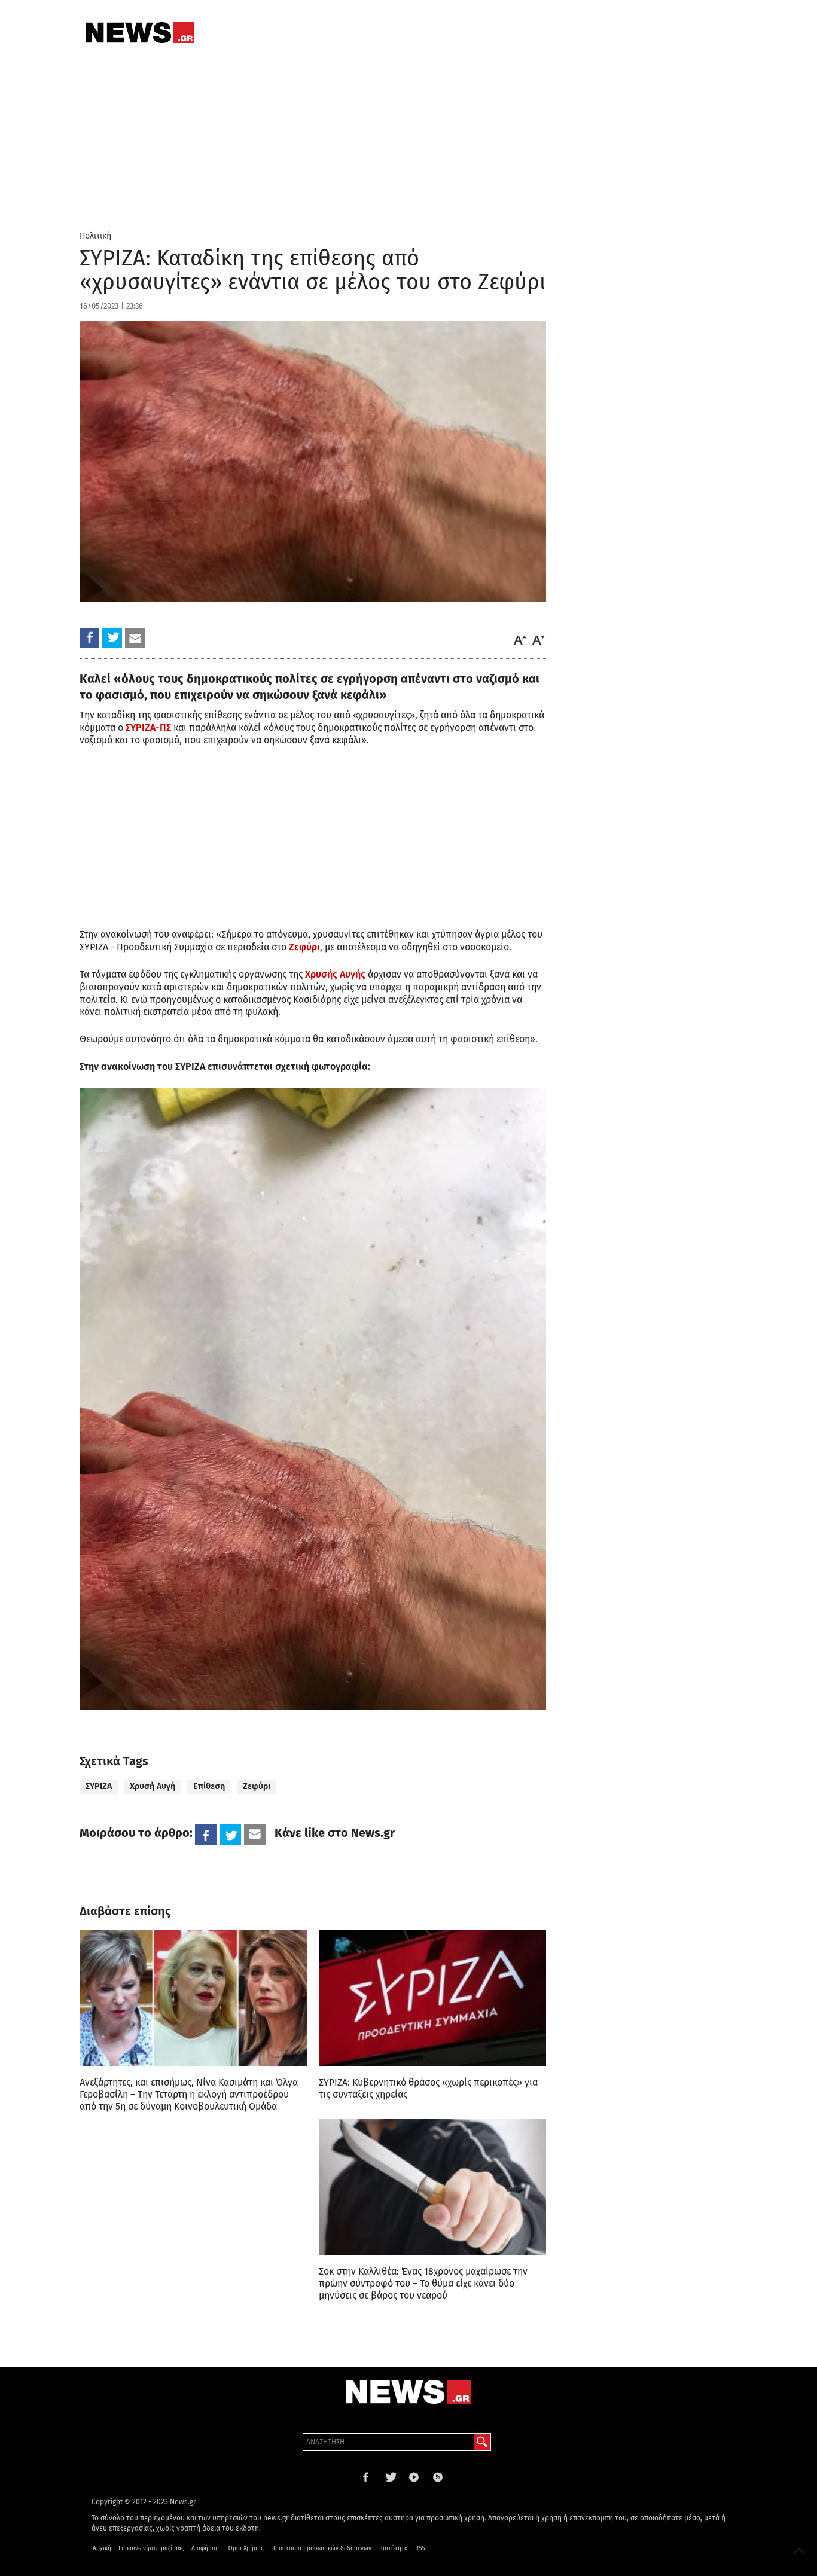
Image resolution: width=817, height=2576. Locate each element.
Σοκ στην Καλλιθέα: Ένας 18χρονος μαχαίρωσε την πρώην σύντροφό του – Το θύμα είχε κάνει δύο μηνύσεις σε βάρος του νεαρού (423, 2283)
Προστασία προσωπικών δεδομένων (321, 2548)
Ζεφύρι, (306, 947)
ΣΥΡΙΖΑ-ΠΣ (148, 727)
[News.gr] (140, 33)
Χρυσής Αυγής (334, 974)
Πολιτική (95, 236)
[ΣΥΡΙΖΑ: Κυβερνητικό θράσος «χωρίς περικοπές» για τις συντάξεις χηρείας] (432, 1998)
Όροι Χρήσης (246, 2548)
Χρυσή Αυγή (153, 1786)
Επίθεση (209, 1786)
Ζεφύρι (257, 1786)
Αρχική (102, 2548)
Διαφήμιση (206, 2548)
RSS (420, 2548)
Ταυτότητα (393, 2548)
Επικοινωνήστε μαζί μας (151, 2548)
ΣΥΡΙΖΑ (99, 1786)
